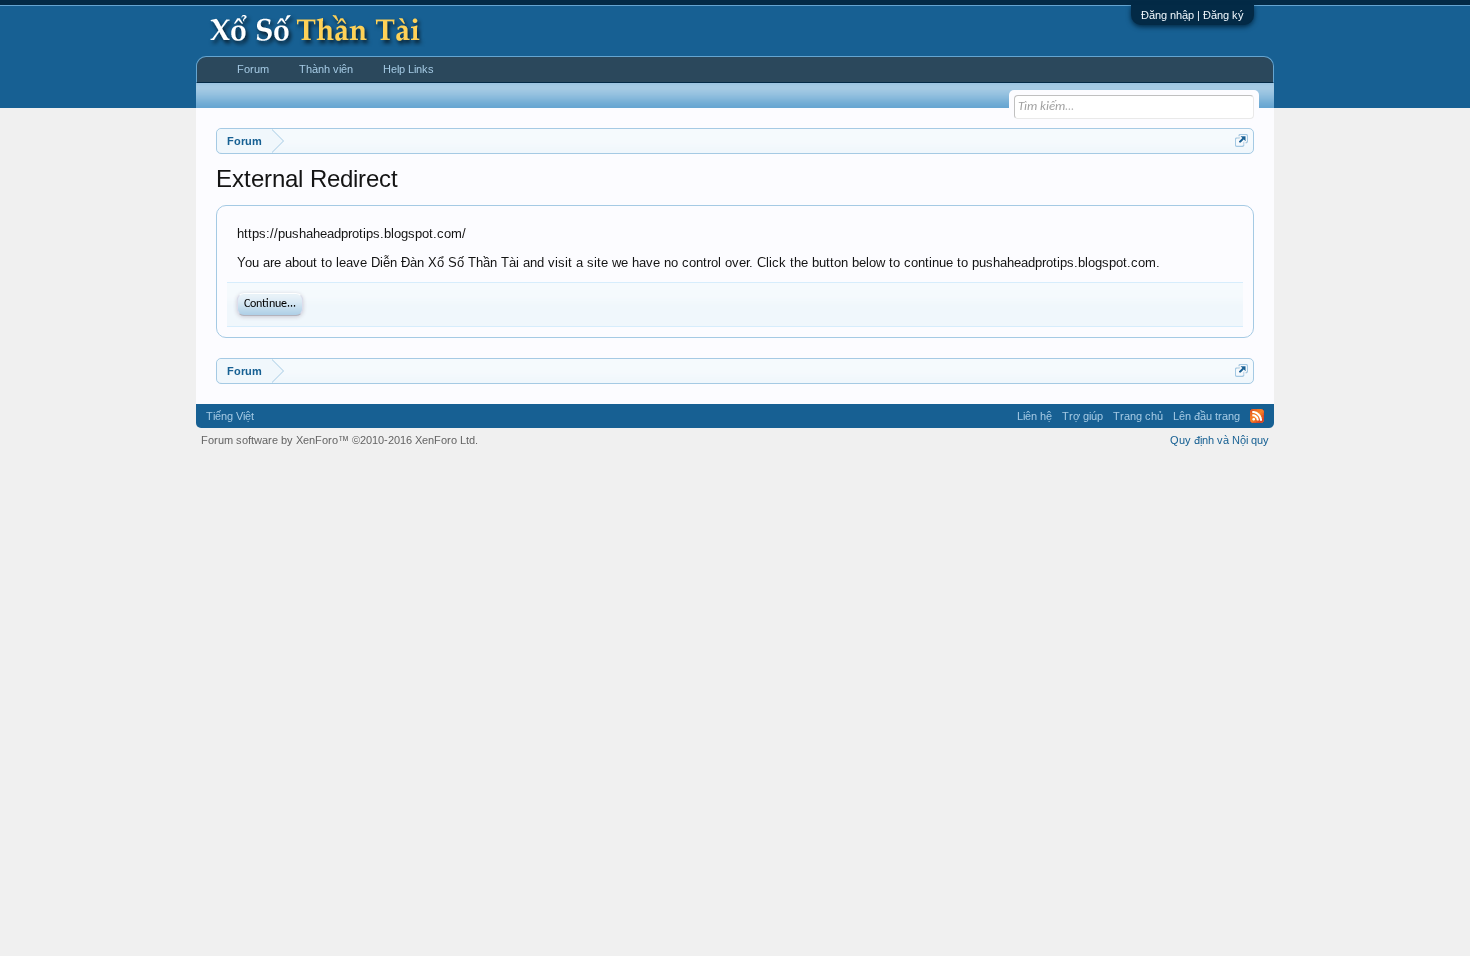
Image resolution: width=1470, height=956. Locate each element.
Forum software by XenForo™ (339, 440)
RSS (1257, 416)
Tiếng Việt (230, 416)
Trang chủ (1138, 416)
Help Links (408, 69)
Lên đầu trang (1206, 416)
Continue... (270, 304)
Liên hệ (1034, 416)
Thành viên (326, 69)
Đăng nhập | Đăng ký (1192, 15)
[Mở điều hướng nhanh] (1241, 140)
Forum (253, 69)
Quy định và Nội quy (1219, 440)
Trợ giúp (1082, 416)
